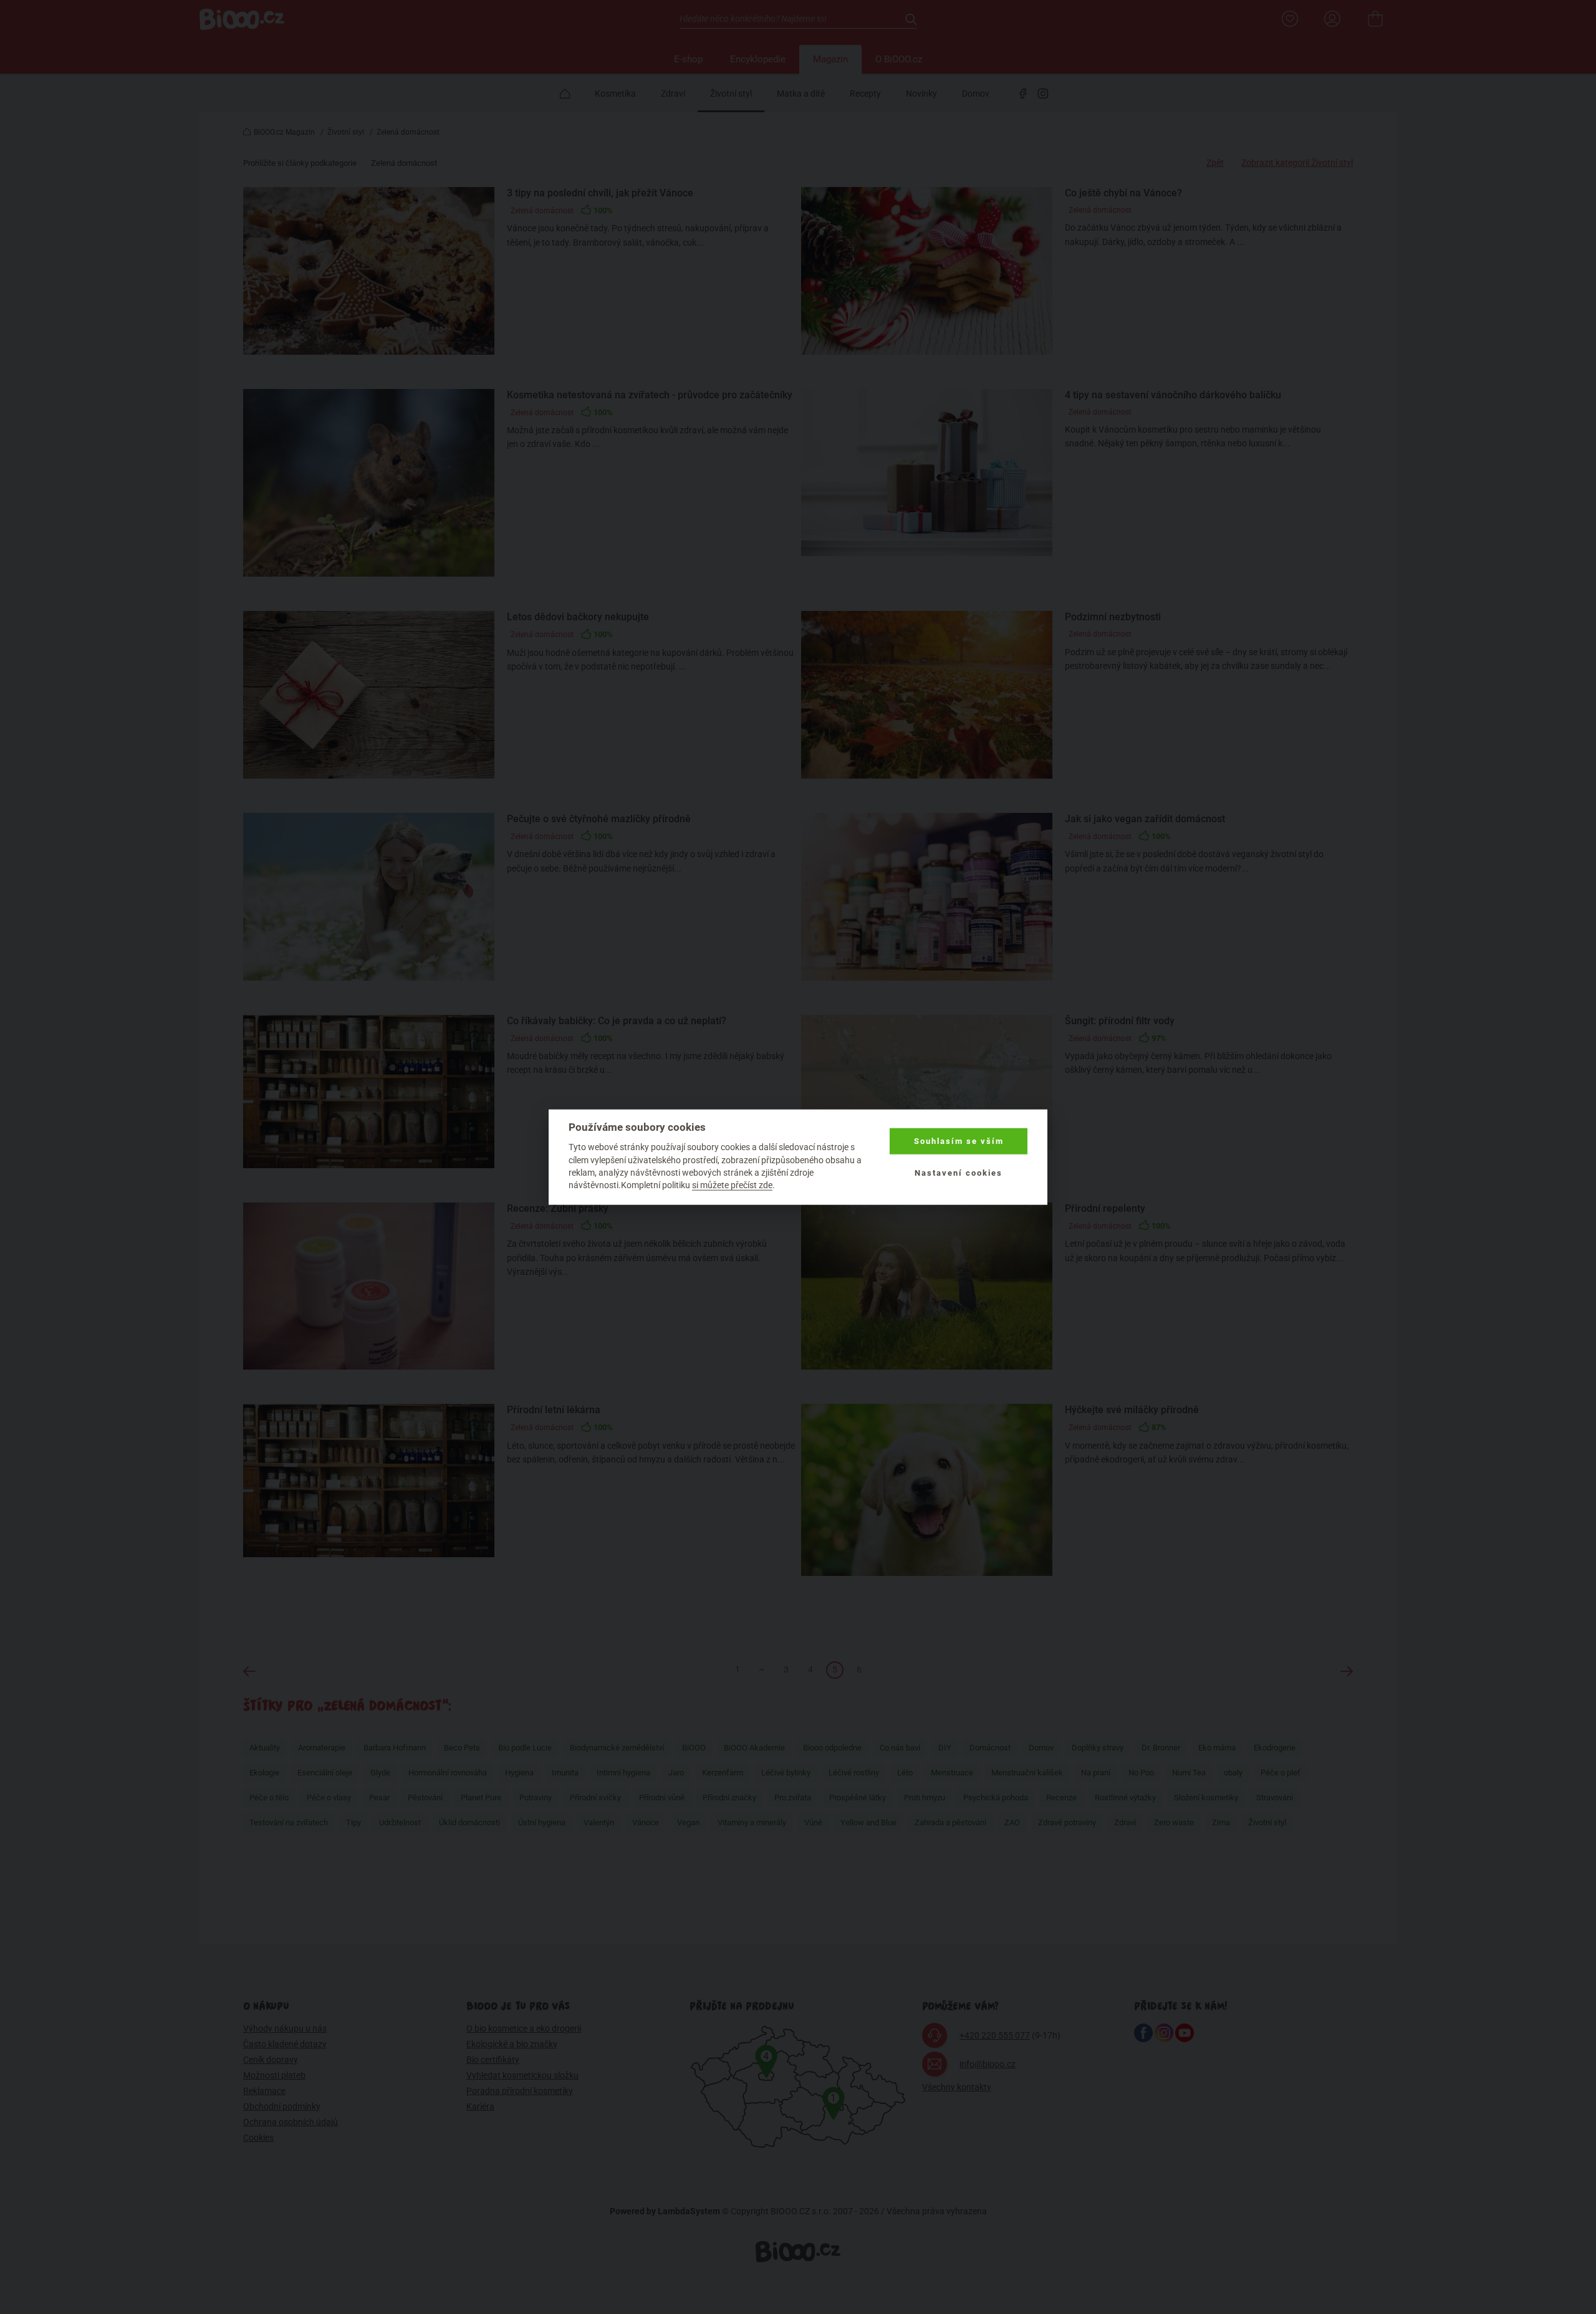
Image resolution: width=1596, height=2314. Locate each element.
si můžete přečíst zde (732, 1185)
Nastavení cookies (959, 1172)
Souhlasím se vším (959, 1141)
